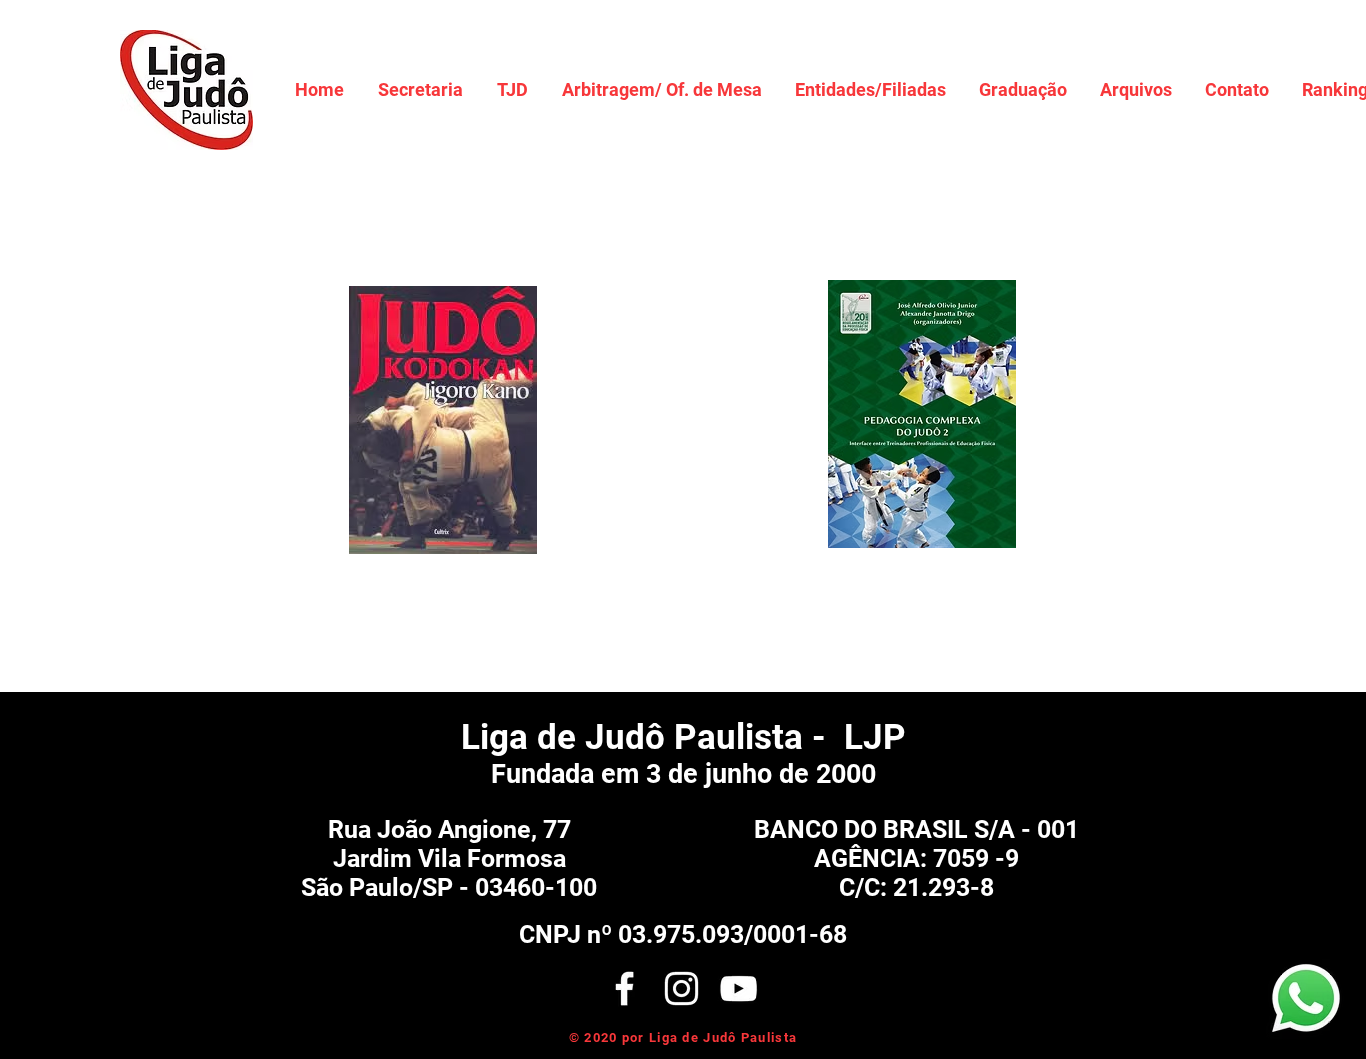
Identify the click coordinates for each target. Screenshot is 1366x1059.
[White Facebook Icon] (624, 988)
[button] (420, 89)
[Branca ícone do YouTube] (738, 988)
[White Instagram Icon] (681, 988)
